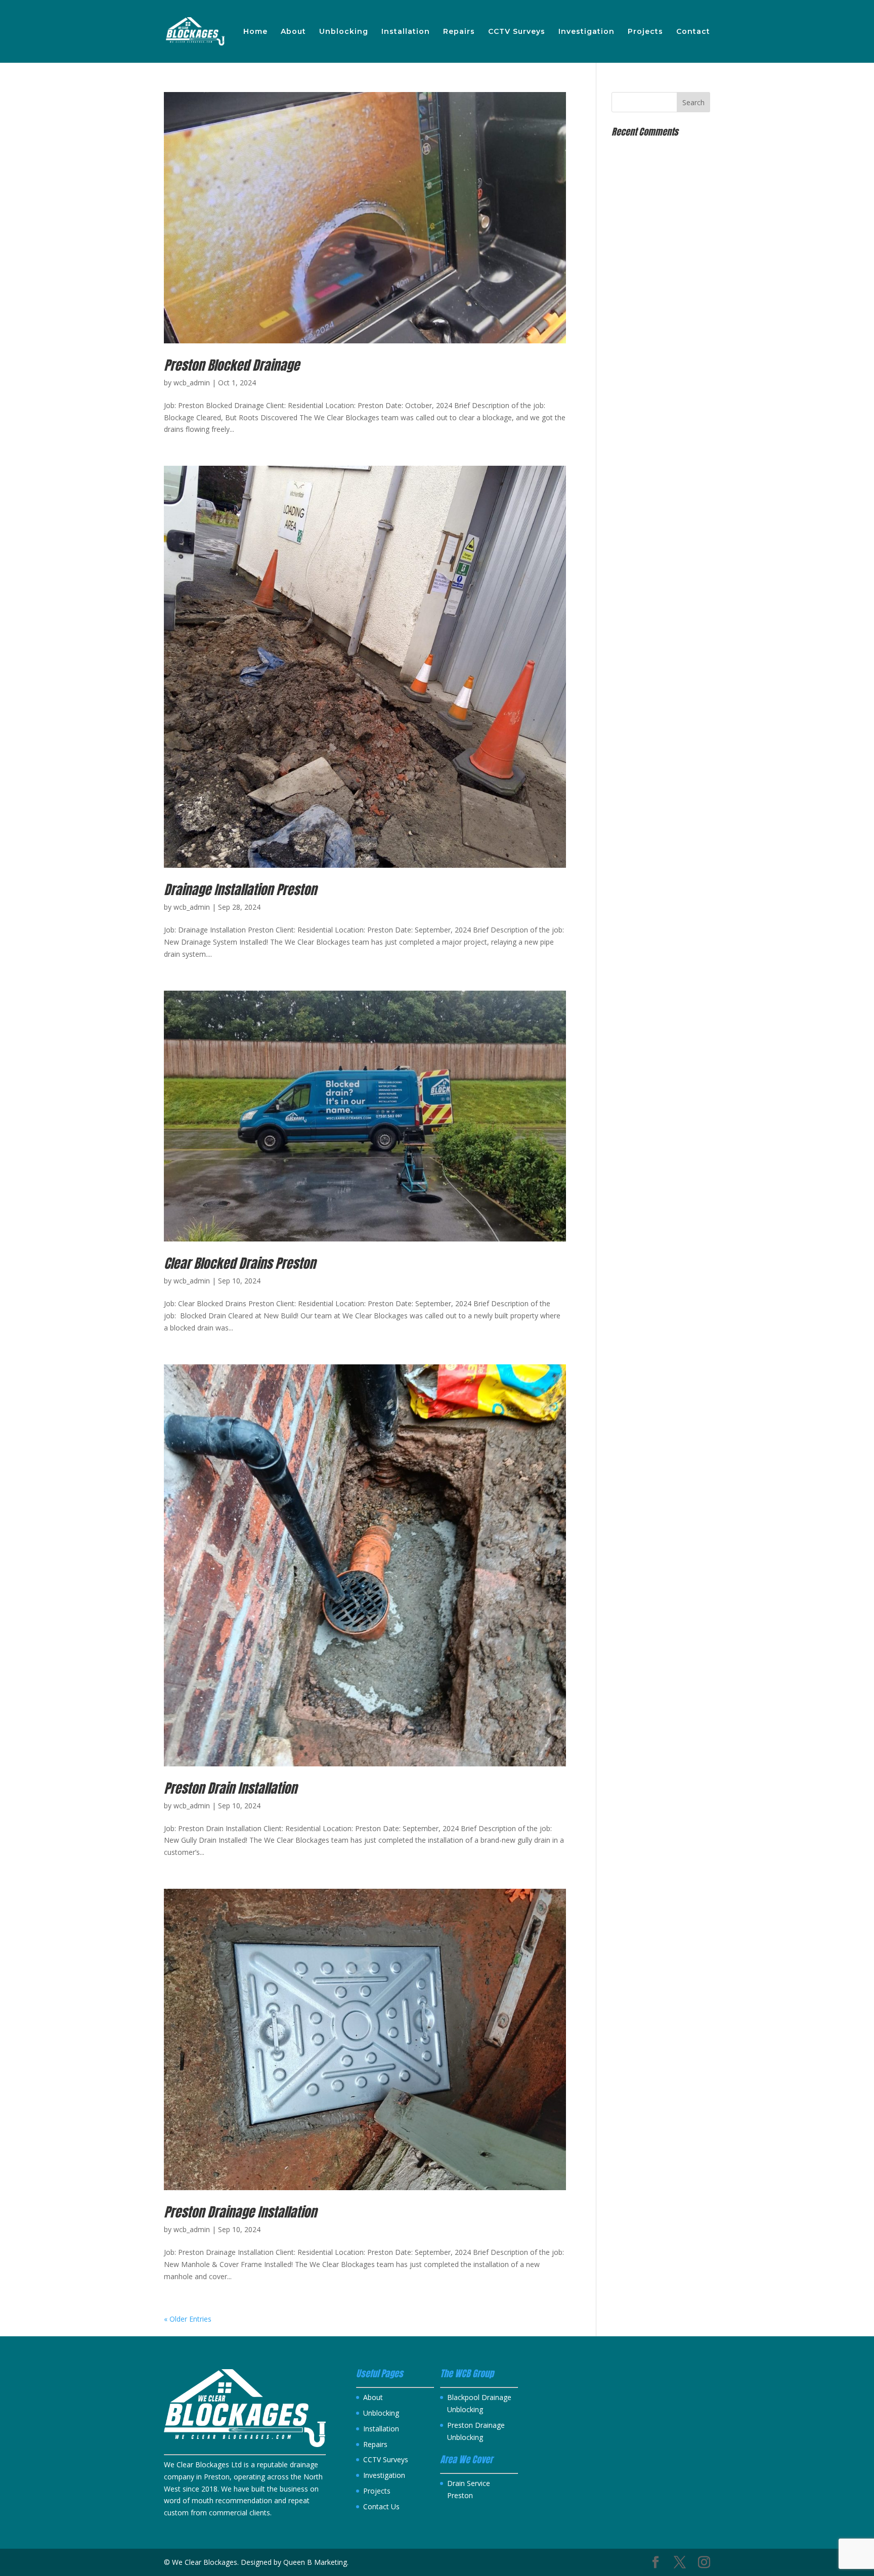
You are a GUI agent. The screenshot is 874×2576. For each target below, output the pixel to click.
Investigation (586, 32)
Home (255, 32)
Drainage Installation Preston (240, 890)
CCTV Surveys (517, 32)
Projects (645, 32)
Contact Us (381, 2506)
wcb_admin (192, 383)
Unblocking (344, 32)
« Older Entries (188, 2319)
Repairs (459, 32)
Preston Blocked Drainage (232, 365)
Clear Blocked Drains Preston (240, 1263)
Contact (693, 32)
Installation (406, 32)
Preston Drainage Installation (240, 2212)
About (293, 32)
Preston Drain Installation (230, 1788)
